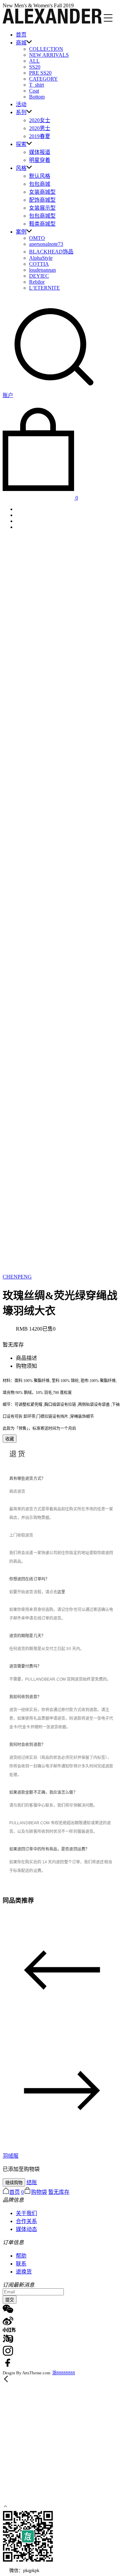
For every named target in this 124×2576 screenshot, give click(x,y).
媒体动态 (26, 2229)
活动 (21, 104)
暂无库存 (59, 2192)
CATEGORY (43, 79)
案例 (21, 232)
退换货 (24, 2272)
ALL (34, 61)
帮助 (21, 2256)
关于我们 (26, 2213)
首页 (21, 35)
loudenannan (42, 270)
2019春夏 (40, 136)
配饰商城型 (42, 200)
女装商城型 (42, 192)
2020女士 (40, 120)
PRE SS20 (40, 73)
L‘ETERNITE (44, 288)
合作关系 (26, 2221)
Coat (34, 91)
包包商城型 (42, 216)
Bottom (37, 97)
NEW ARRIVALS (49, 55)
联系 (21, 2264)
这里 (61, 1592)
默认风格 (40, 176)
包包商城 (40, 184)
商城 (21, 43)
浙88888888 (64, 2373)
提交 (10, 2300)
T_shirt (37, 85)
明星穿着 (40, 160)
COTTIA (39, 264)
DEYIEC (39, 276)
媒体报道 (40, 152)
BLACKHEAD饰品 (51, 252)
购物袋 (39, 2192)
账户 (8, 395)
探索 (21, 144)
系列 (21, 112)
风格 (21, 168)
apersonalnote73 (46, 244)
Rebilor (37, 282)
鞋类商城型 (42, 224)
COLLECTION (46, 49)
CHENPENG (17, 1277)
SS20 (35, 67)
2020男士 (40, 128)
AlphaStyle (41, 258)
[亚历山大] (52, 22)
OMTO (37, 238)
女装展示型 (42, 208)
